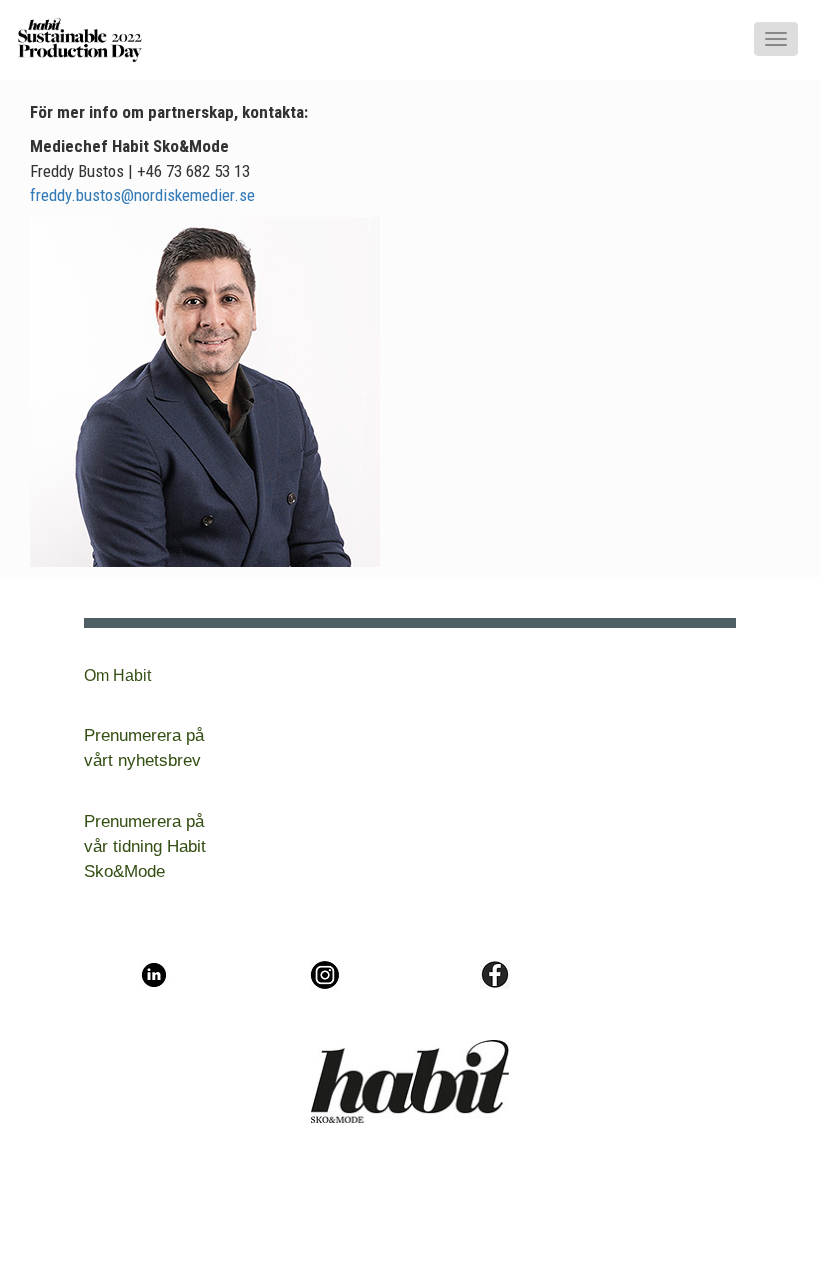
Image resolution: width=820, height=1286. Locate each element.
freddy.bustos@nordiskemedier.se (142, 195)
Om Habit (117, 675)
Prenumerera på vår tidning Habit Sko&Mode (145, 847)
